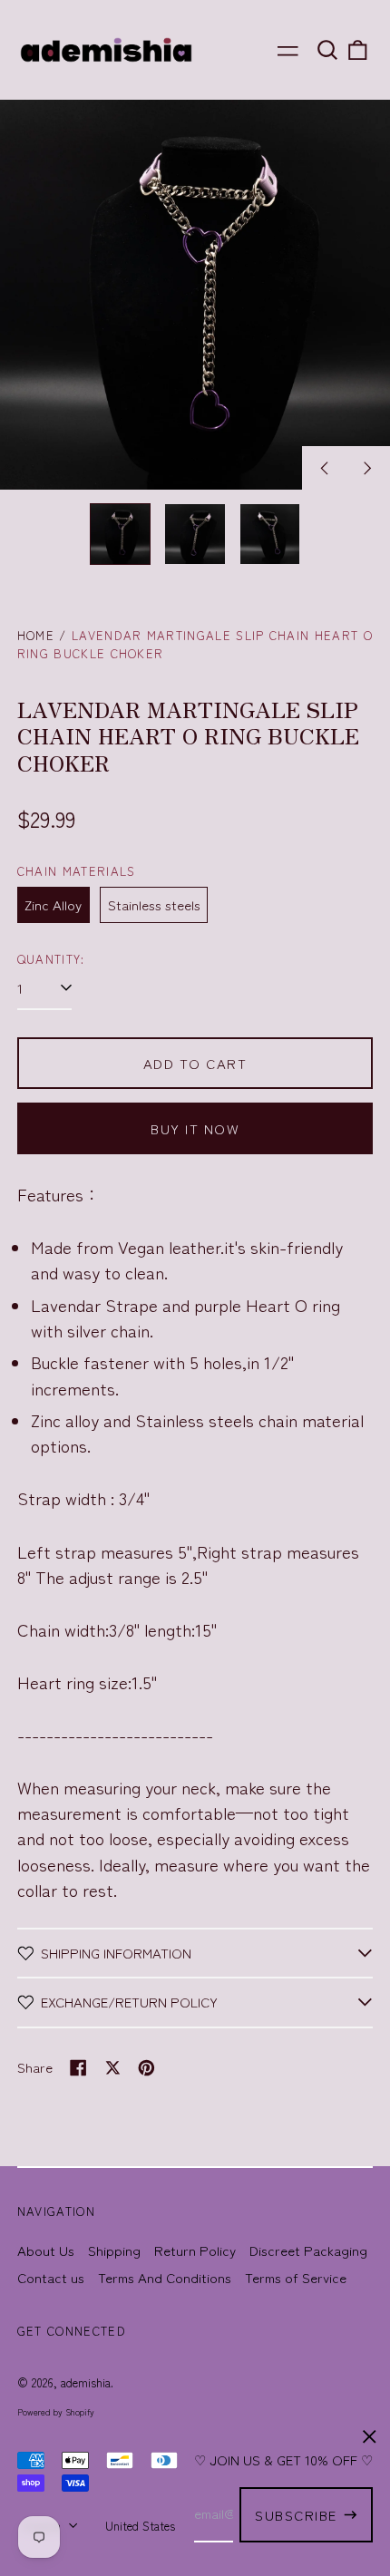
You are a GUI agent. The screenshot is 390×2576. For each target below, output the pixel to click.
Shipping (114, 2250)
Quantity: (51, 959)
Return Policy (195, 2250)
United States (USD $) (165, 2526)
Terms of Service (296, 2277)
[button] (327, 50)
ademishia (86, 2382)
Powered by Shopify (56, 2412)
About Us (46, 2250)
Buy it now (195, 1128)
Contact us (51, 2277)
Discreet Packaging (308, 2250)
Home (36, 635)
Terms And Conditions (165, 2277)
